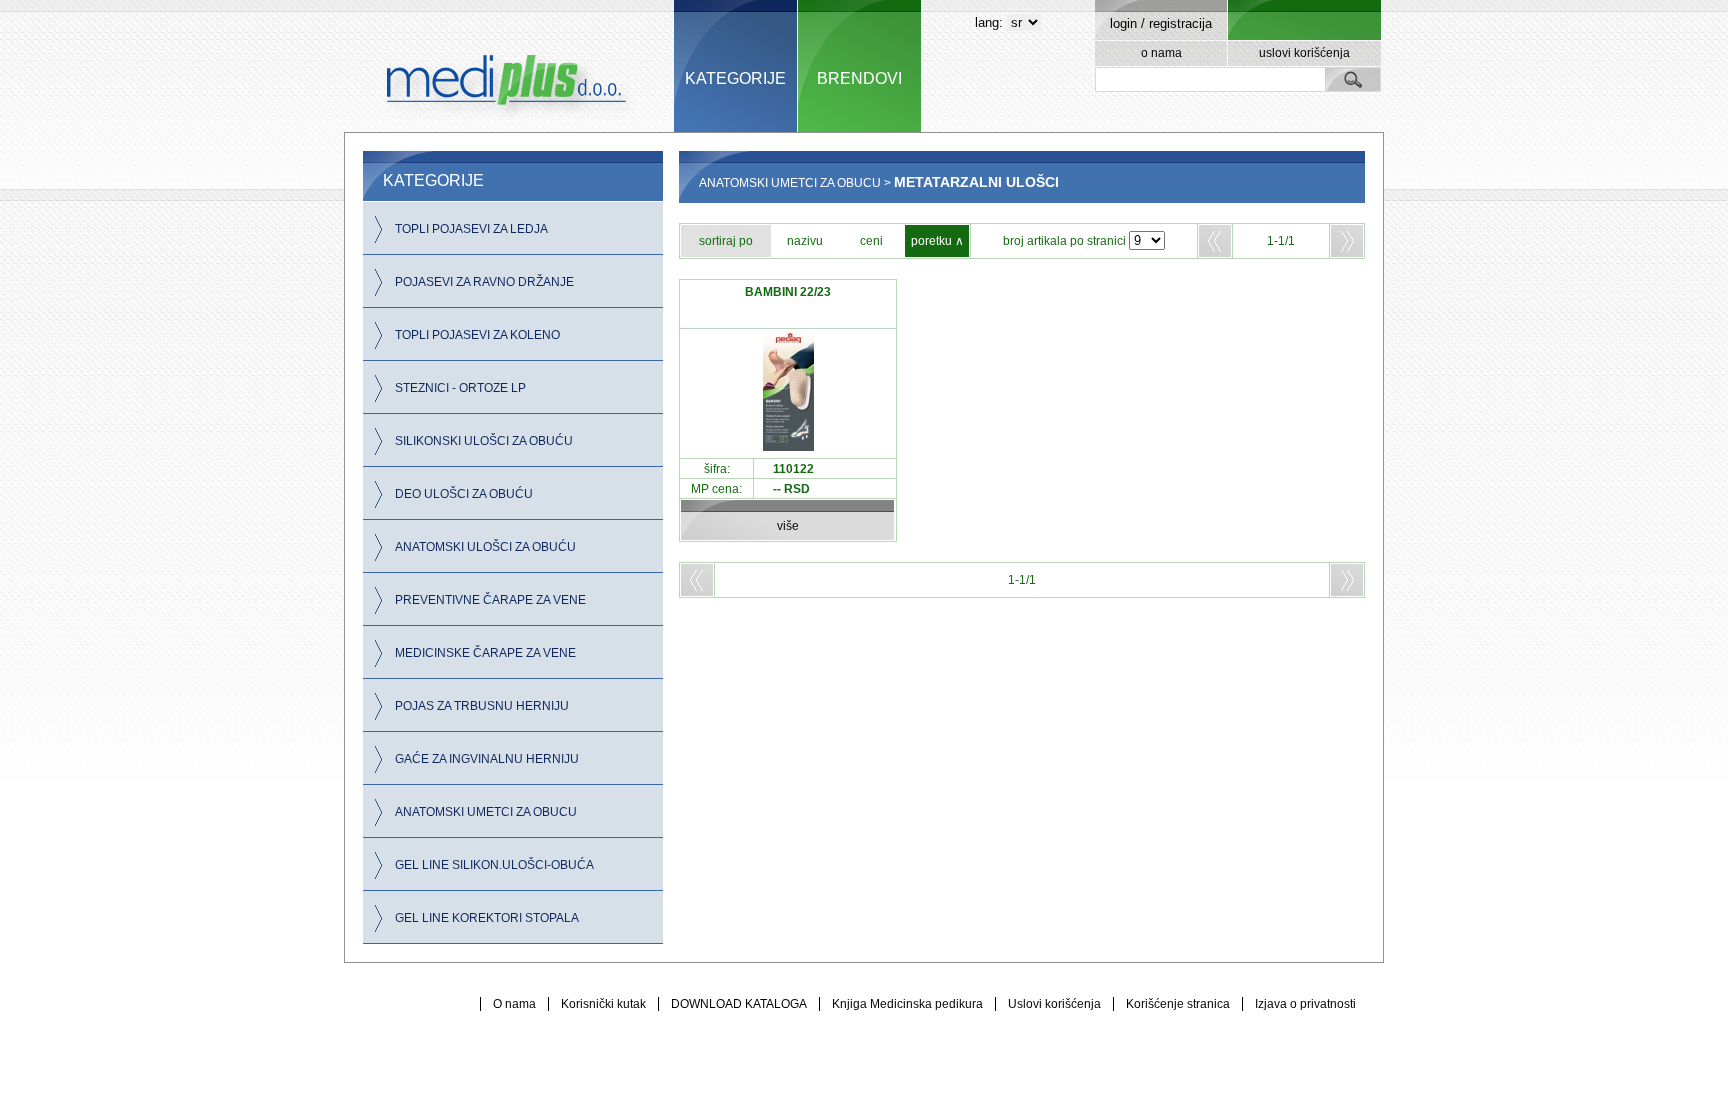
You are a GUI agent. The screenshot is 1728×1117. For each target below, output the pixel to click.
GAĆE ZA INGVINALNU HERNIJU (487, 759)
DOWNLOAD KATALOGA (739, 1004)
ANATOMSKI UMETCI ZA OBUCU (486, 812)
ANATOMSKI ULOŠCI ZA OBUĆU (485, 547)
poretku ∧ (937, 241)
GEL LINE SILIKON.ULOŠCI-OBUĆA (494, 865)
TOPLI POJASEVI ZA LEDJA (471, 229)
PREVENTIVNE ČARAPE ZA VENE (490, 600)
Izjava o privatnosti (1305, 1004)
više (788, 526)
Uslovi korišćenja (1054, 1004)
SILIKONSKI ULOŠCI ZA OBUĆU (484, 441)
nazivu (805, 241)
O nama (514, 1004)
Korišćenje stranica (1178, 1004)
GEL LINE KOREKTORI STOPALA (487, 918)
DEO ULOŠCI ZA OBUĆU (464, 494)
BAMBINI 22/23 (788, 292)
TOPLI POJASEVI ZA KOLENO (477, 335)
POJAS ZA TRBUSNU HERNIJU (482, 706)
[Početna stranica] (509, 66)
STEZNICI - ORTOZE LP (460, 388)
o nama (1161, 53)
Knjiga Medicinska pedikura (907, 1004)
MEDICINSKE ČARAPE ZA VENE (485, 653)
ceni (871, 241)
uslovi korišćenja (1304, 53)
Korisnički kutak (603, 1004)
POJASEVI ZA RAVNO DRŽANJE (484, 282)
